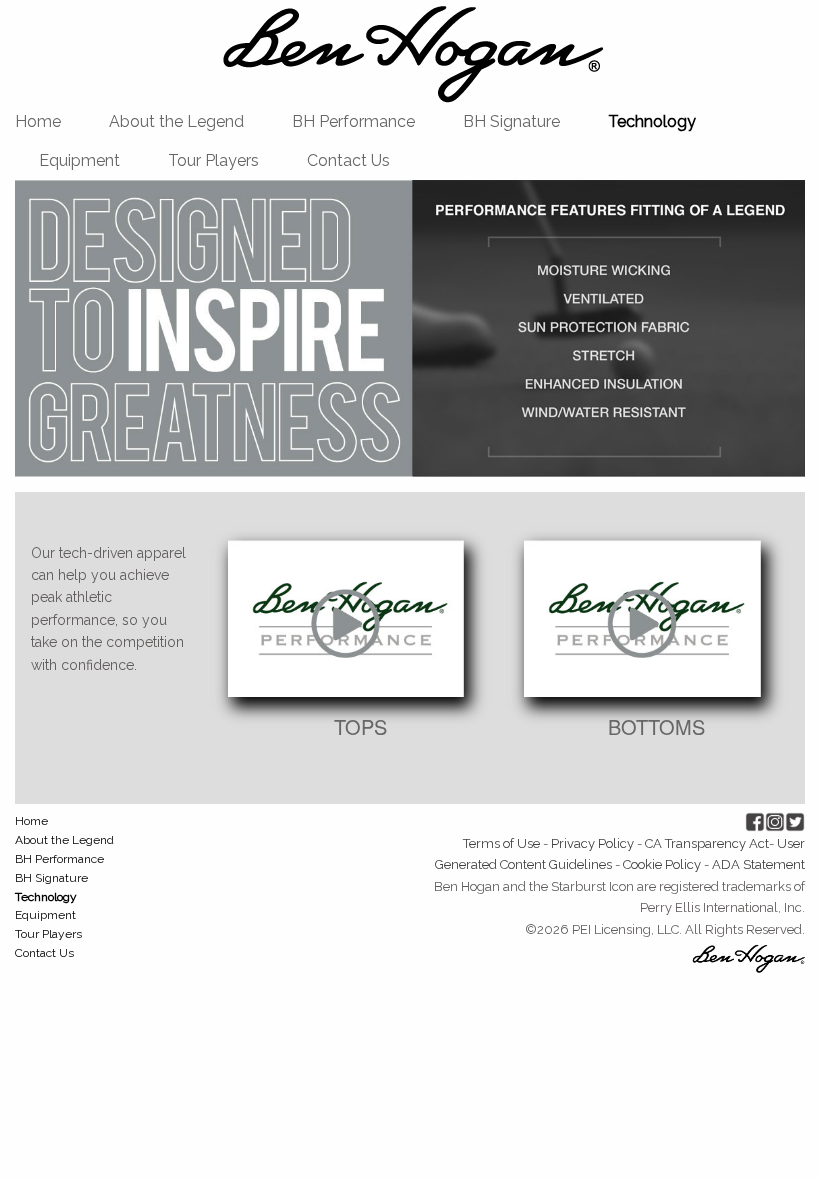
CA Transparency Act (707, 843)
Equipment (79, 160)
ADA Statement (758, 864)
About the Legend (176, 121)
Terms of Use (501, 843)
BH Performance (353, 121)
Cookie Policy (662, 864)
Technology (652, 121)
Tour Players (213, 160)
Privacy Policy (592, 843)
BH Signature (511, 121)
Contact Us (348, 160)
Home (38, 121)
